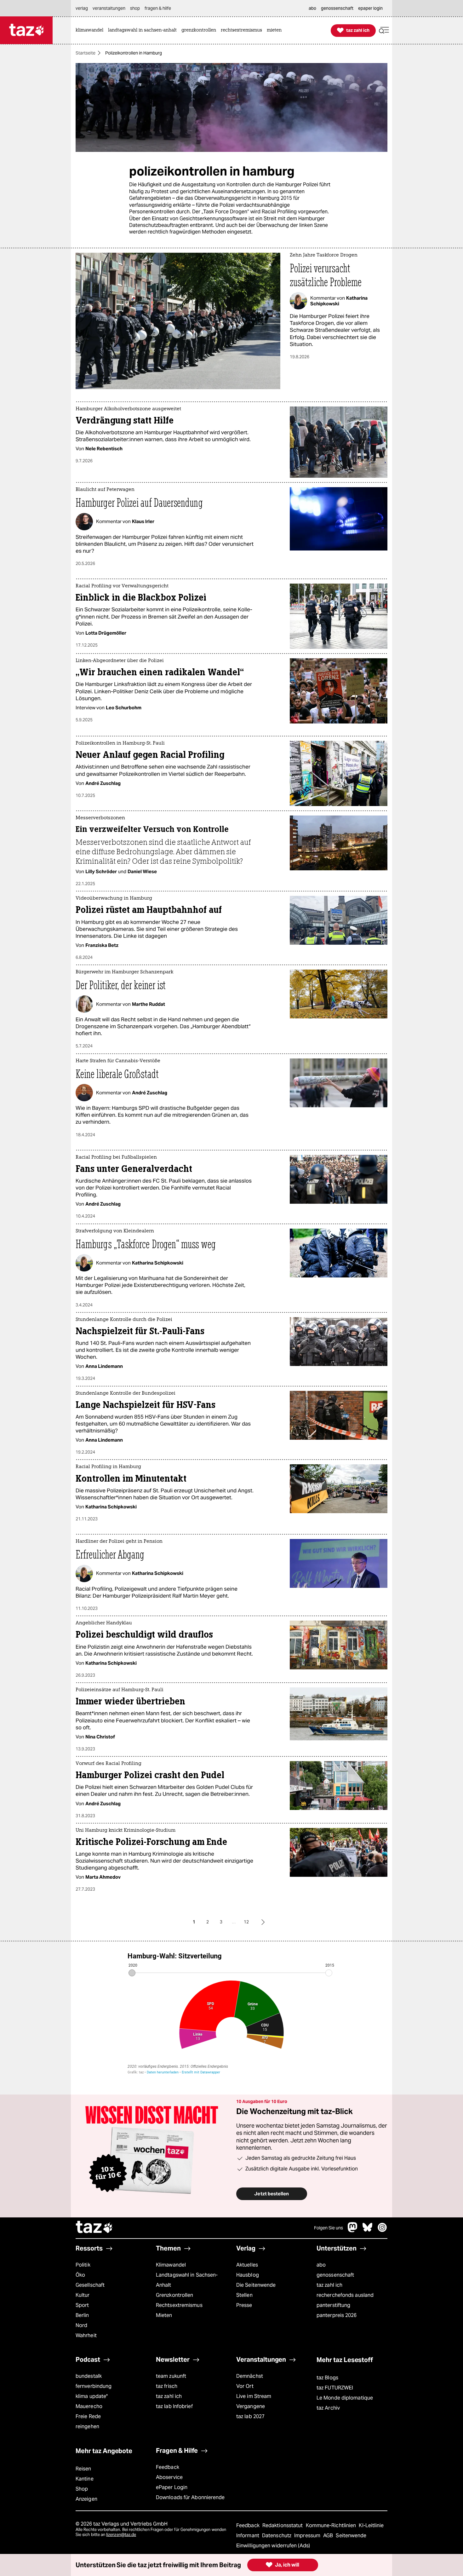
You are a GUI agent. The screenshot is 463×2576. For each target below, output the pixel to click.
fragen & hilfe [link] (158, 8)
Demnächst (250, 2376)
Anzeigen (86, 2499)
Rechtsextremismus (179, 2305)
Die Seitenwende (256, 2285)
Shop (82, 2489)
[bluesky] (368, 2230)
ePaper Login (172, 2487)
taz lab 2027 (250, 2416)
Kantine (85, 2479)
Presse (244, 2305)
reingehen (87, 2426)
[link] (91, 30)
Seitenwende (351, 2536)
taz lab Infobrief (174, 2406)
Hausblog (248, 2275)
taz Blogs (327, 2378)
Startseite (86, 53)
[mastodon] (353, 2230)
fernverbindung (94, 2386)
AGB (329, 2536)
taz (94, 2228)
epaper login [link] (370, 8)
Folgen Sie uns (329, 2228)
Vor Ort (245, 2386)
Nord (81, 2325)
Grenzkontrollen (174, 2295)
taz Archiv (328, 2408)
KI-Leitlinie (371, 2525)
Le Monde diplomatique (345, 2398)
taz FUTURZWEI (335, 2388)
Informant (248, 2536)
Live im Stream (254, 2396)
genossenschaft (335, 2275)
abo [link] (312, 8)
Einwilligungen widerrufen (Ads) (273, 2546)
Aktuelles (247, 2265)
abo (321, 2265)
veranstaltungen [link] (109, 8)
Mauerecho (89, 2406)
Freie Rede (88, 2416)
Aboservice (169, 2477)
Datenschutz (277, 2536)
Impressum (308, 2536)
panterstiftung (333, 2305)
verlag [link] (82, 8)
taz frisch (167, 2386)
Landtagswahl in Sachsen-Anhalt (187, 2280)
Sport (82, 2305)
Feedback (168, 2467)
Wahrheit (86, 2335)
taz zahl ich (329, 2285)
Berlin (82, 2315)
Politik (83, 2265)
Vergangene (251, 2406)
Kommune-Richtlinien (332, 2525)
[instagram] (382, 2230)
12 (246, 1922)
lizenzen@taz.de (121, 2535)
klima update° (92, 2396)
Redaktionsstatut (283, 2525)
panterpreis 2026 (337, 2315)
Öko (80, 2275)
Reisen (83, 2469)
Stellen (244, 2295)
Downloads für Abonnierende (190, 2497)
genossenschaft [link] (337, 8)
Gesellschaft (90, 2285)
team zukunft (171, 2376)
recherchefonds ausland (345, 2295)
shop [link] (135, 8)
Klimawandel (171, 2265)
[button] (384, 30)
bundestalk (89, 2376)
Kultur (83, 2295)
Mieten (164, 2315)
